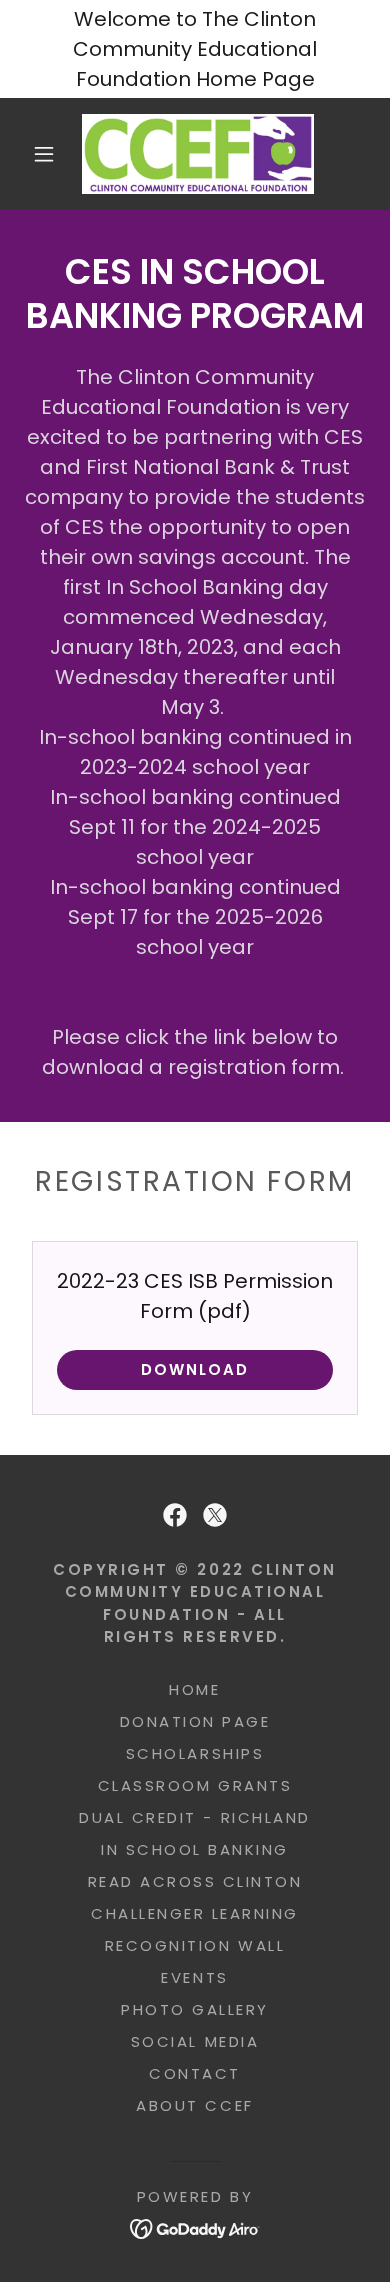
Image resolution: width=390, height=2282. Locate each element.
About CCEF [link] (194, 2105)
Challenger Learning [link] (195, 1913)
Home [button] (194, 1689)
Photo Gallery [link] (195, 2009)
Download (195, 1369)
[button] (44, 154)
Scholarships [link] (195, 1753)
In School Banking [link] (195, 1849)
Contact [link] (195, 2073)
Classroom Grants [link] (195, 1785)
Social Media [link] (195, 2041)
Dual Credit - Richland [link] (194, 1817)
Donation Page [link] (195, 1721)
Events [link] (194, 1977)
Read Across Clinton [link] (195, 1881)
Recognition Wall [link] (195, 1945)
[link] (198, 154)
